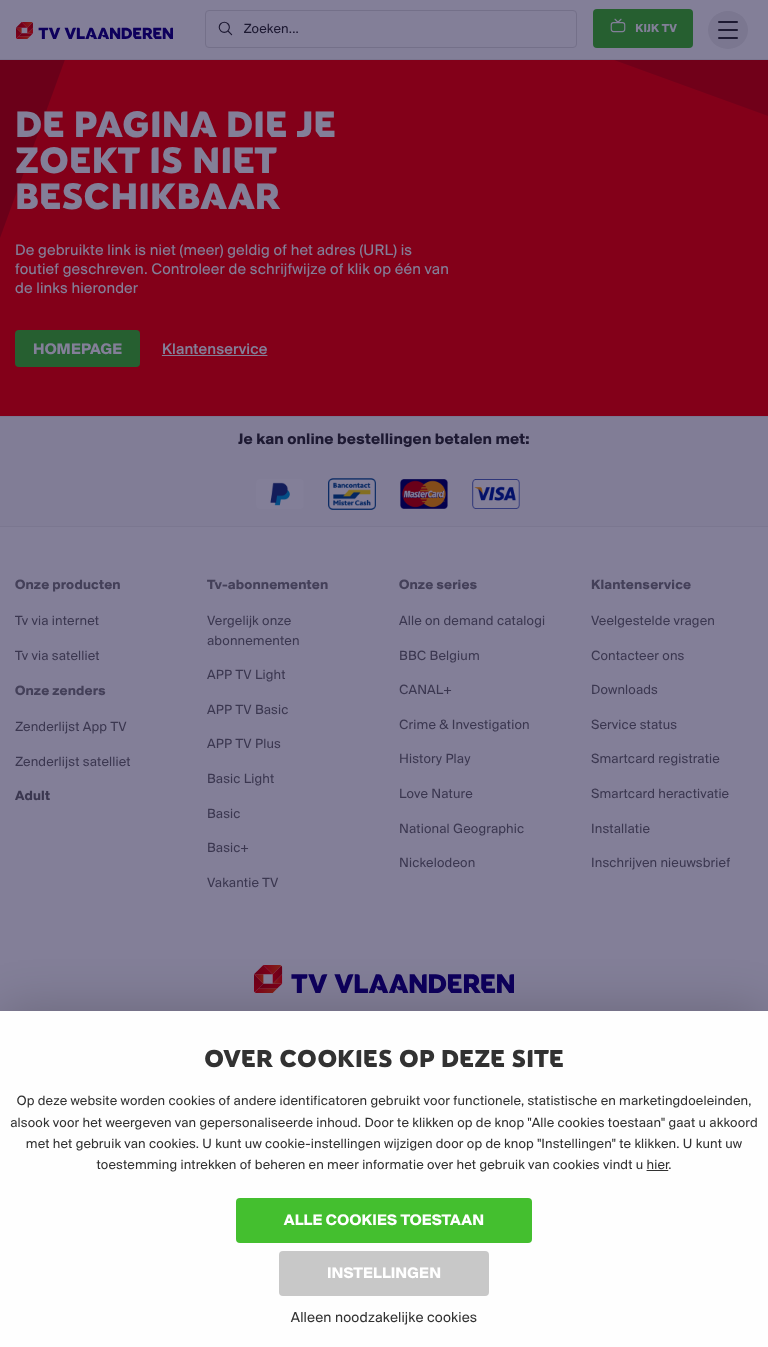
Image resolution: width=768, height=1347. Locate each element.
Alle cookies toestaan (384, 1219)
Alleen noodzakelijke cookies (384, 1317)
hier (658, 1165)
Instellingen (384, 1272)
